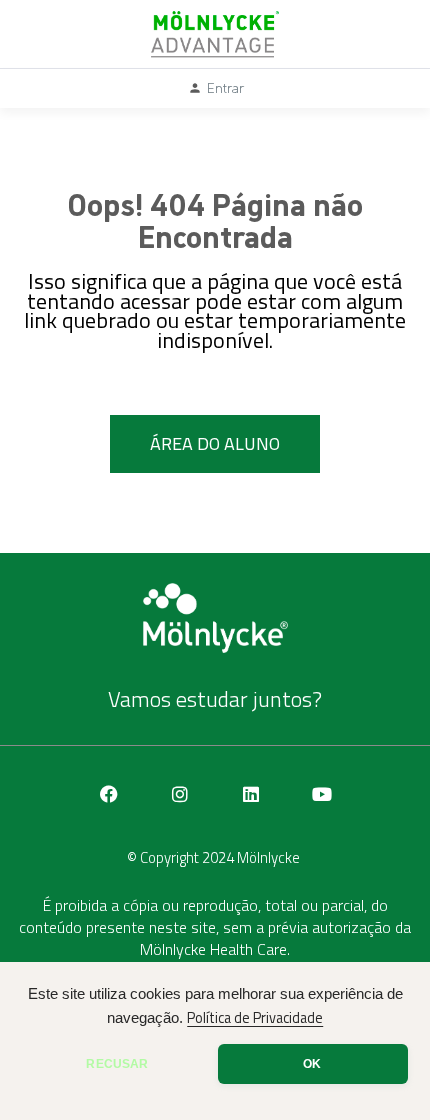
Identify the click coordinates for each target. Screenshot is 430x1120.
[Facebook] (109, 794)
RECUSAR (117, 1064)
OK (312, 1064)
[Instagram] (180, 794)
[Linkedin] (251, 794)
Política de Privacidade (255, 1018)
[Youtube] (322, 794)
